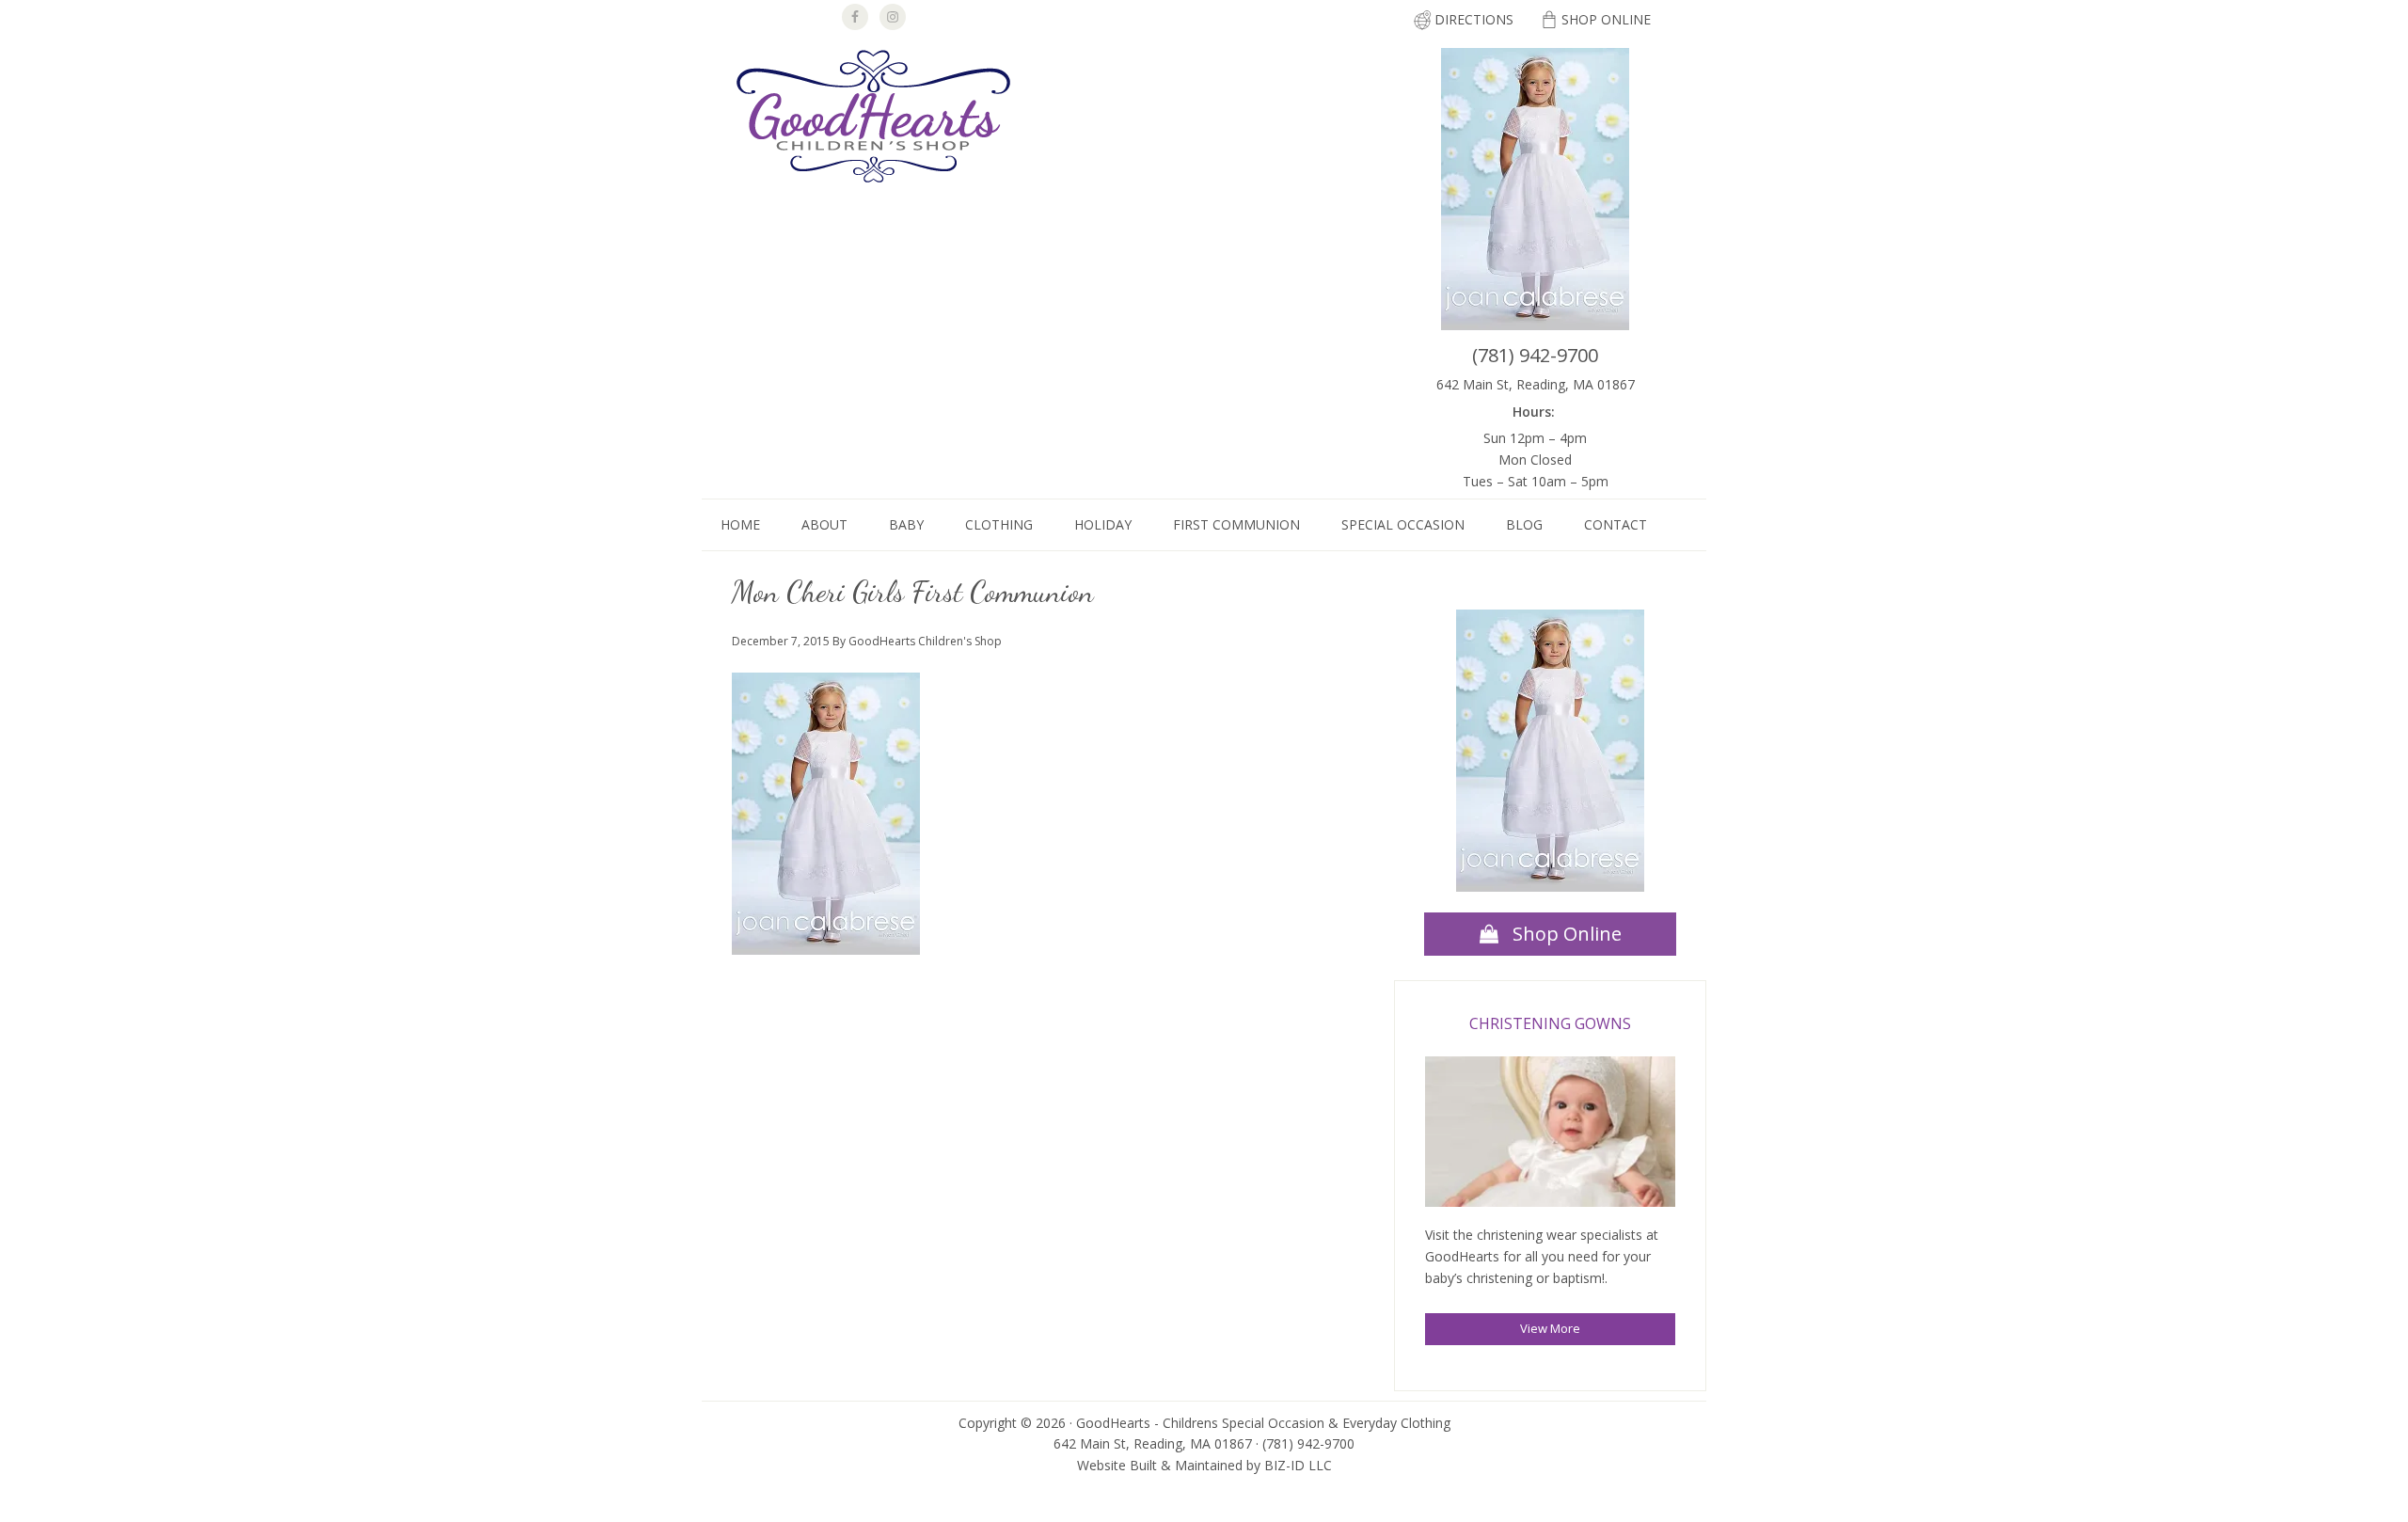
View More (1550, 1328)
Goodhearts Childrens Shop (873, 119)
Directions (1474, 19)
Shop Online (1606, 19)
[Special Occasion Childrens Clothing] (1550, 1135)
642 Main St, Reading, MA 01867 (1536, 384)
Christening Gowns (1550, 1023)
